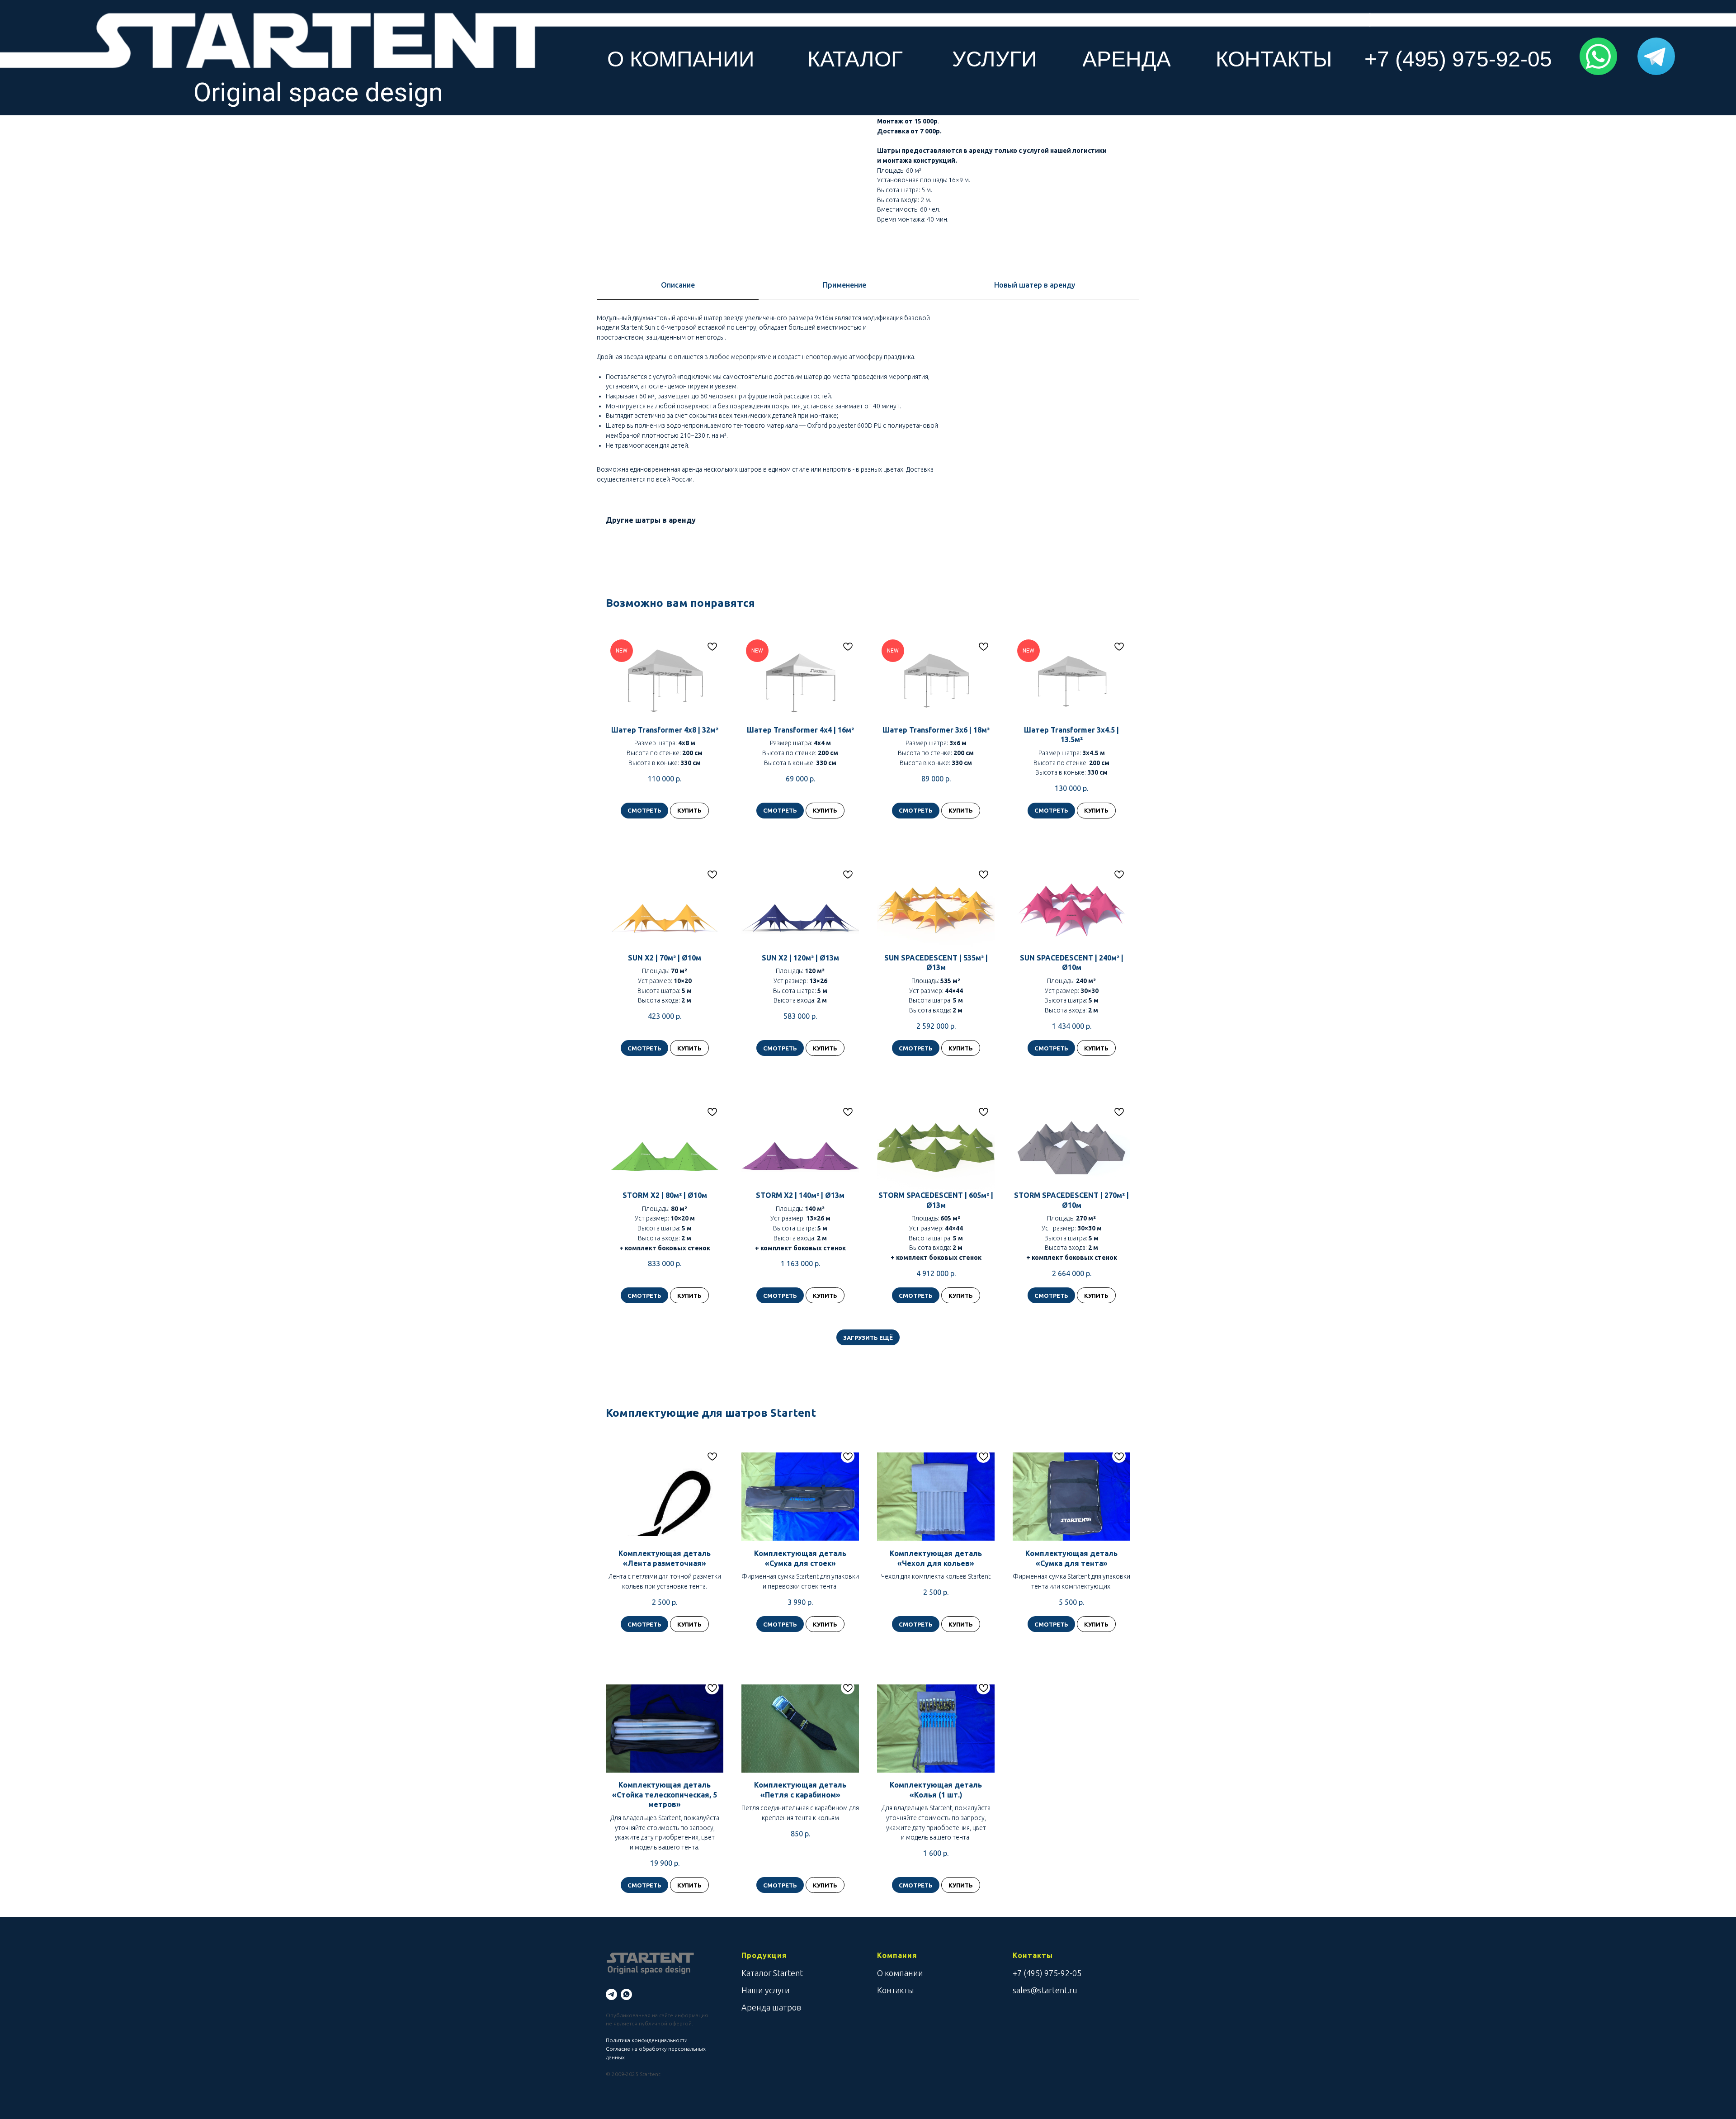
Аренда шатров (771, 2007)
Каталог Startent (772, 1973)
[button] (1598, 56)
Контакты (896, 1990)
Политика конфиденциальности (647, 2040)
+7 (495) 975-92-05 (1047, 1973)
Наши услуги (766, 1990)
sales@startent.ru (1045, 1990)
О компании (900, 1973)
